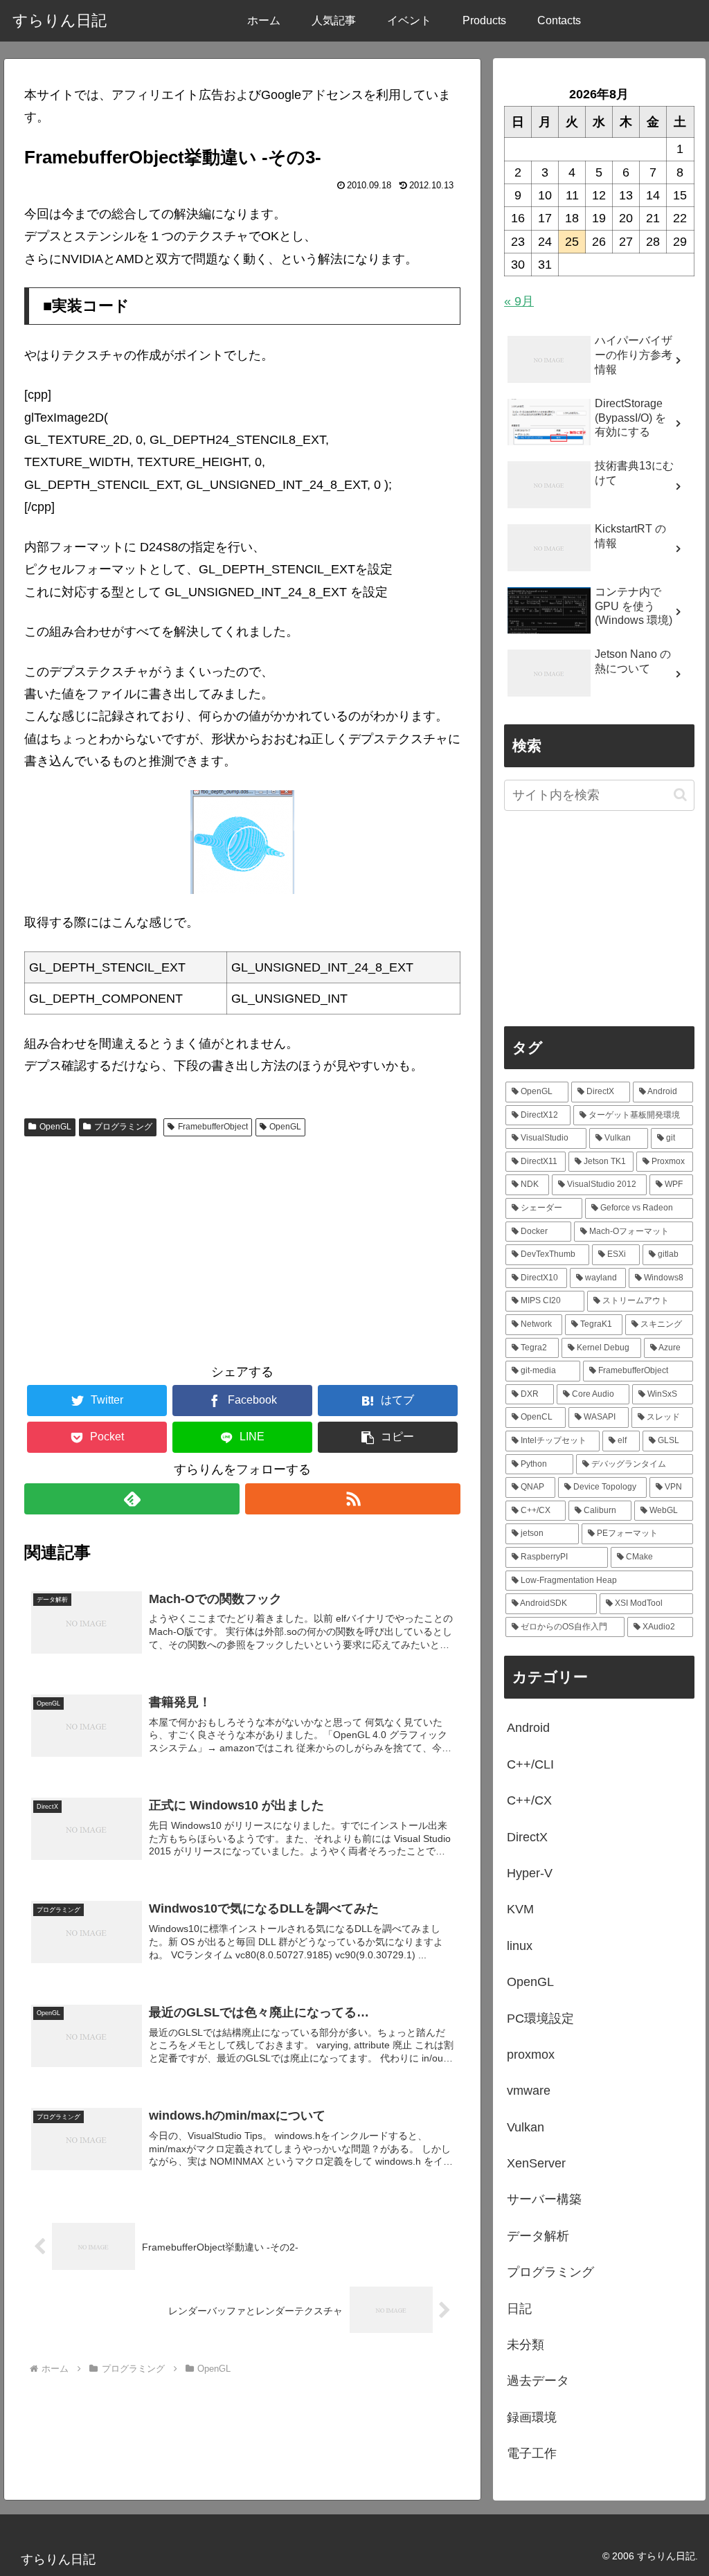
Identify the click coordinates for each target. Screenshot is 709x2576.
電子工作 (532, 2453)
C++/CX (529, 1800)
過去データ (538, 2381)
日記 (519, 2309)
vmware (529, 2091)
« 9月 (519, 301)
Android (528, 1728)
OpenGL (55, 1127)
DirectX (527, 1837)
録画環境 (532, 2417)
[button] (388, 1437)
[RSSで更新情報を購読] (353, 1499)
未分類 (526, 2345)
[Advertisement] (242, 1246)
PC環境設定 (540, 2019)
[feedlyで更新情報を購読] (132, 1499)
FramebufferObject (213, 1127)
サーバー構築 (544, 2199)
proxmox (531, 2055)
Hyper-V (530, 1873)
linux (520, 1946)
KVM (520, 1909)
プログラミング (123, 1127)
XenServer (536, 2163)
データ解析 (538, 2236)
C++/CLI (530, 1764)
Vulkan (526, 2127)
